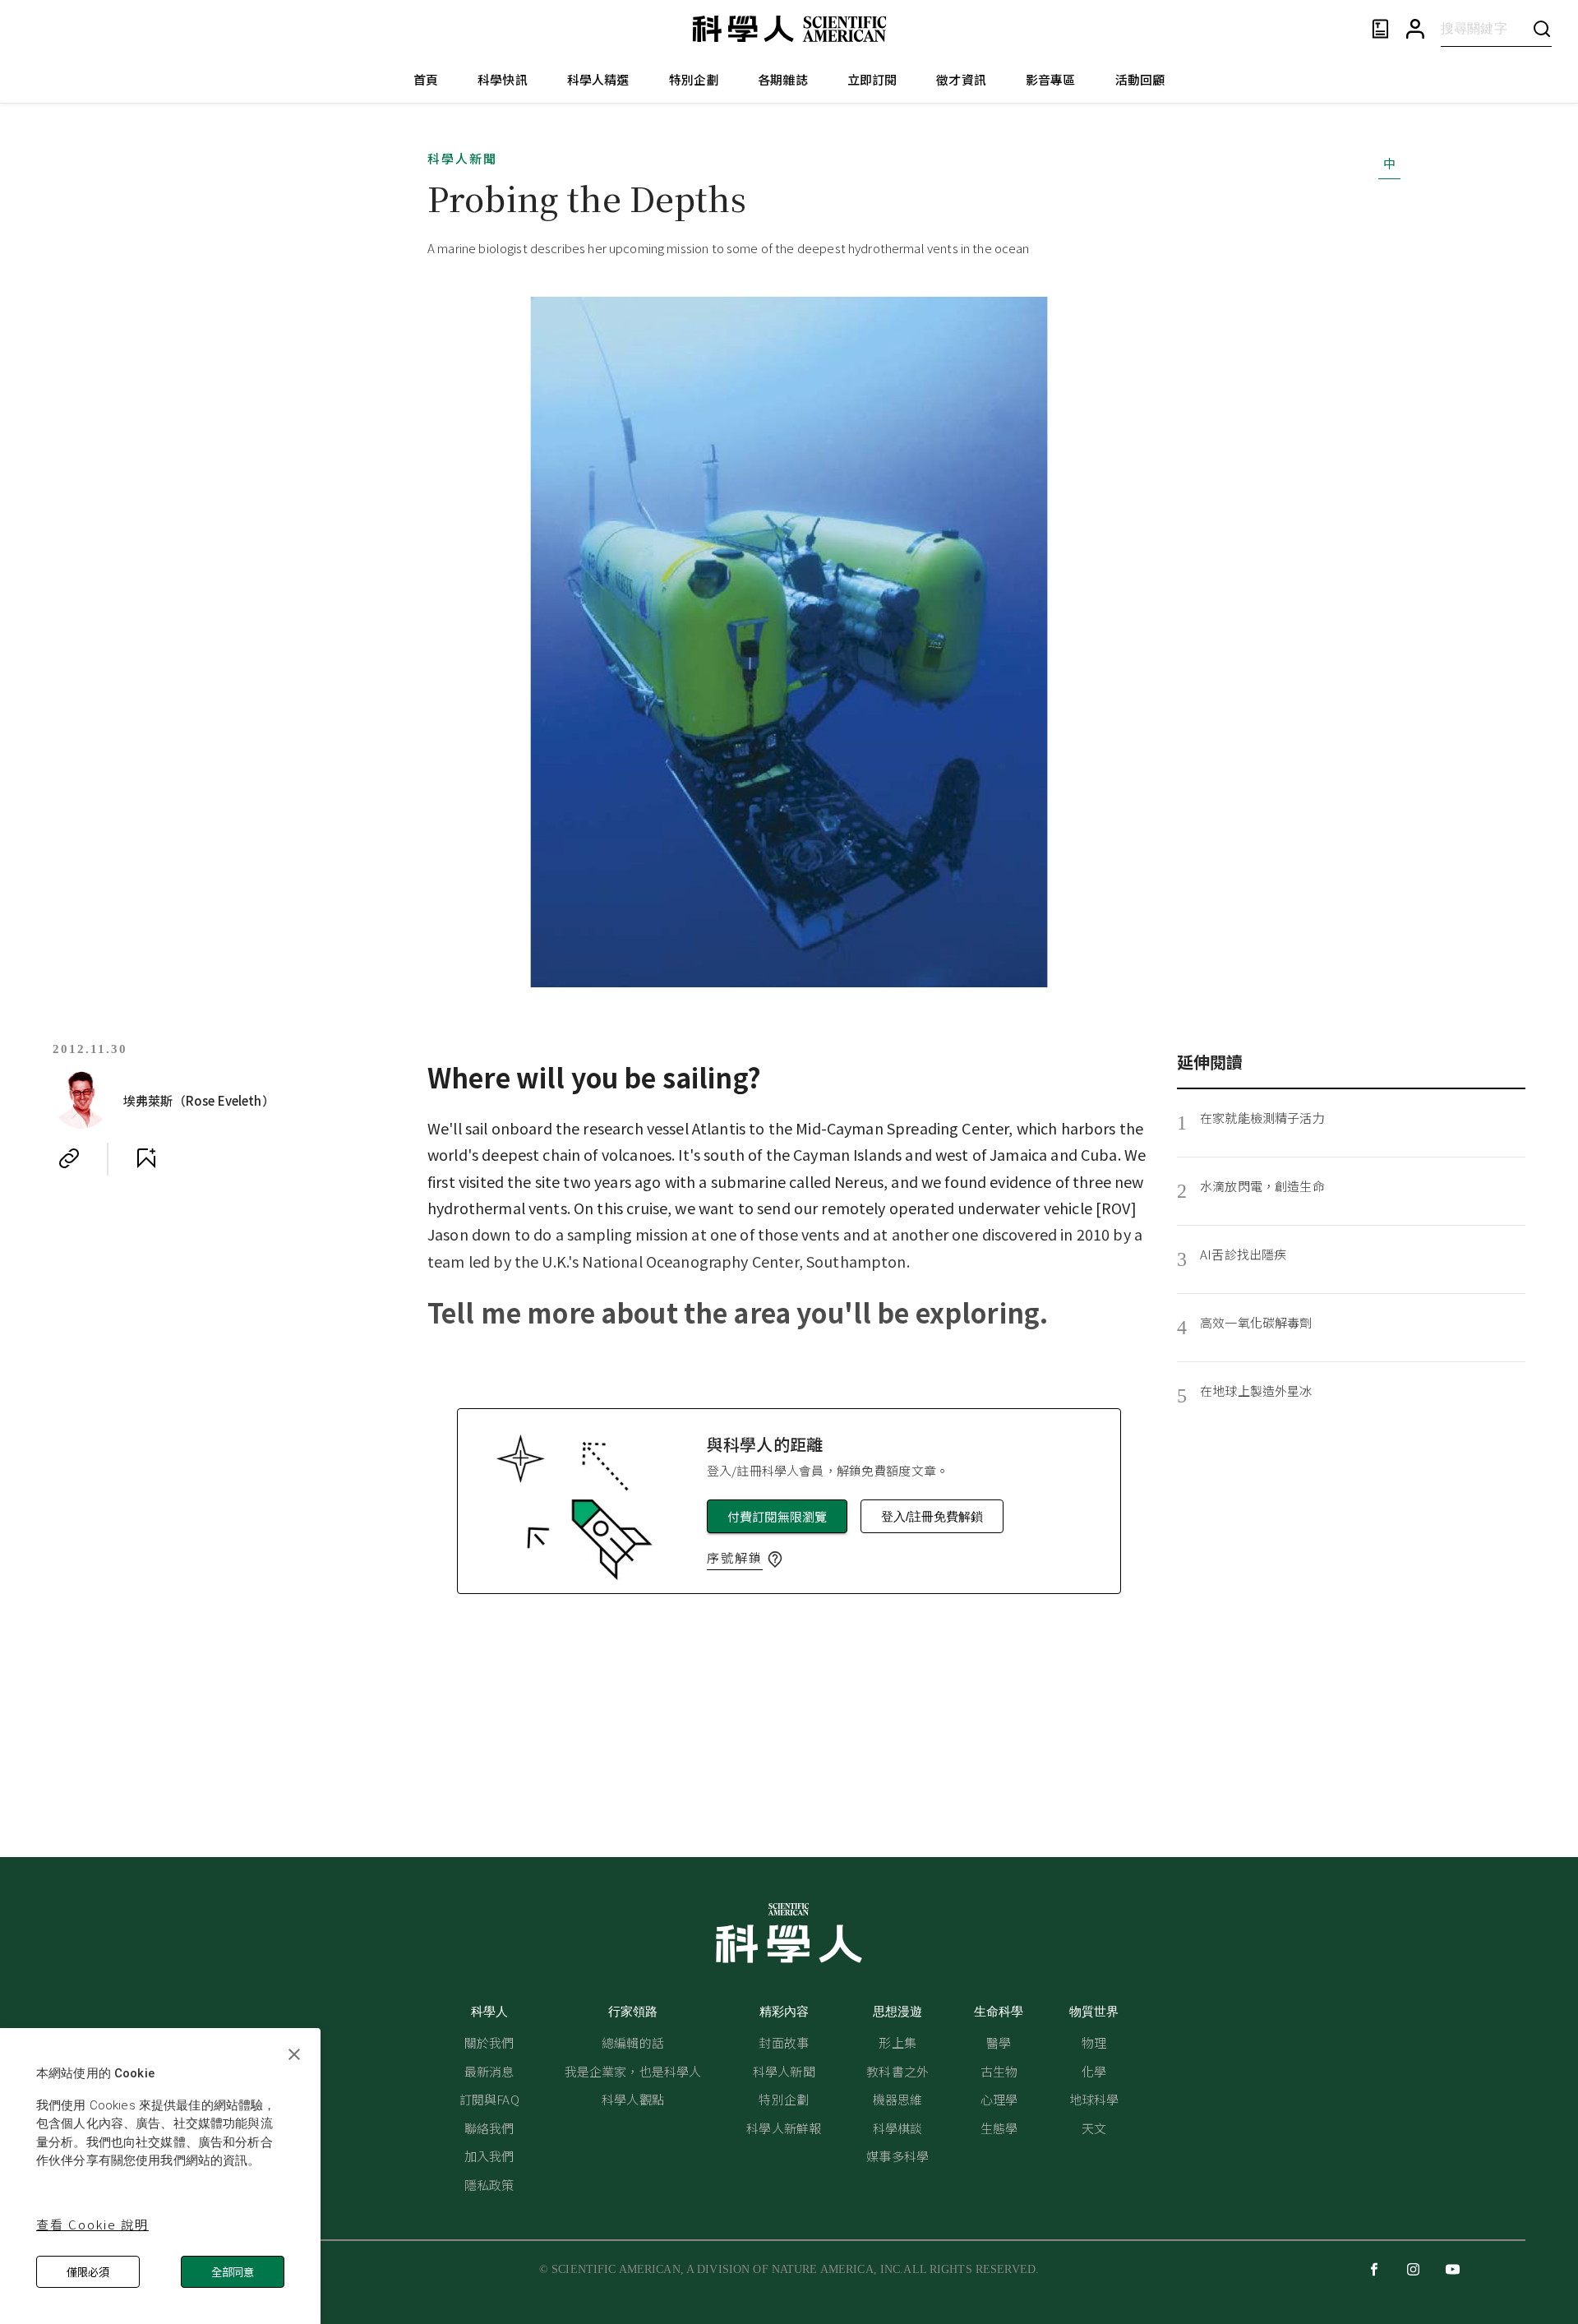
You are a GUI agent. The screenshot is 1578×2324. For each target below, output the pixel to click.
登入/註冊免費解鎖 (932, 1516)
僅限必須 (88, 2272)
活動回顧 (1140, 79)
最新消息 (489, 2071)
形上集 (897, 2042)
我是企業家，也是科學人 (633, 2071)
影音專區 (1051, 79)
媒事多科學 (897, 2156)
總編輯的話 (633, 2042)
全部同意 (233, 2272)
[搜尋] (1542, 28)
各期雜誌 (783, 79)
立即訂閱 (872, 79)
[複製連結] (69, 1158)
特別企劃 (694, 79)
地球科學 (1094, 2099)
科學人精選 (598, 79)
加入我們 (489, 2156)
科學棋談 (898, 2128)
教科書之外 (897, 2071)
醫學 (999, 2042)
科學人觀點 (633, 2099)
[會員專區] (1415, 29)
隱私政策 (489, 2185)
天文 (1094, 2128)
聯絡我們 (489, 2128)
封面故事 (784, 2042)
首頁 (426, 79)
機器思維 (898, 2099)
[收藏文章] (146, 1158)
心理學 (999, 2099)
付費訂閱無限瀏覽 (777, 1516)
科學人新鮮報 (784, 2128)
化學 (1094, 2071)
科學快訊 (503, 79)
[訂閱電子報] (1380, 29)
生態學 (999, 2128)
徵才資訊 (961, 79)
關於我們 (489, 2042)
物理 (1094, 2042)
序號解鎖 (735, 1557)
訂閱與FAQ (489, 2099)
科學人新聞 (462, 158)
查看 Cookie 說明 (92, 2224)
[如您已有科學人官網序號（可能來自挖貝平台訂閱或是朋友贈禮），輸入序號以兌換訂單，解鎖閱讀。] (775, 1559)
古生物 (999, 2071)
